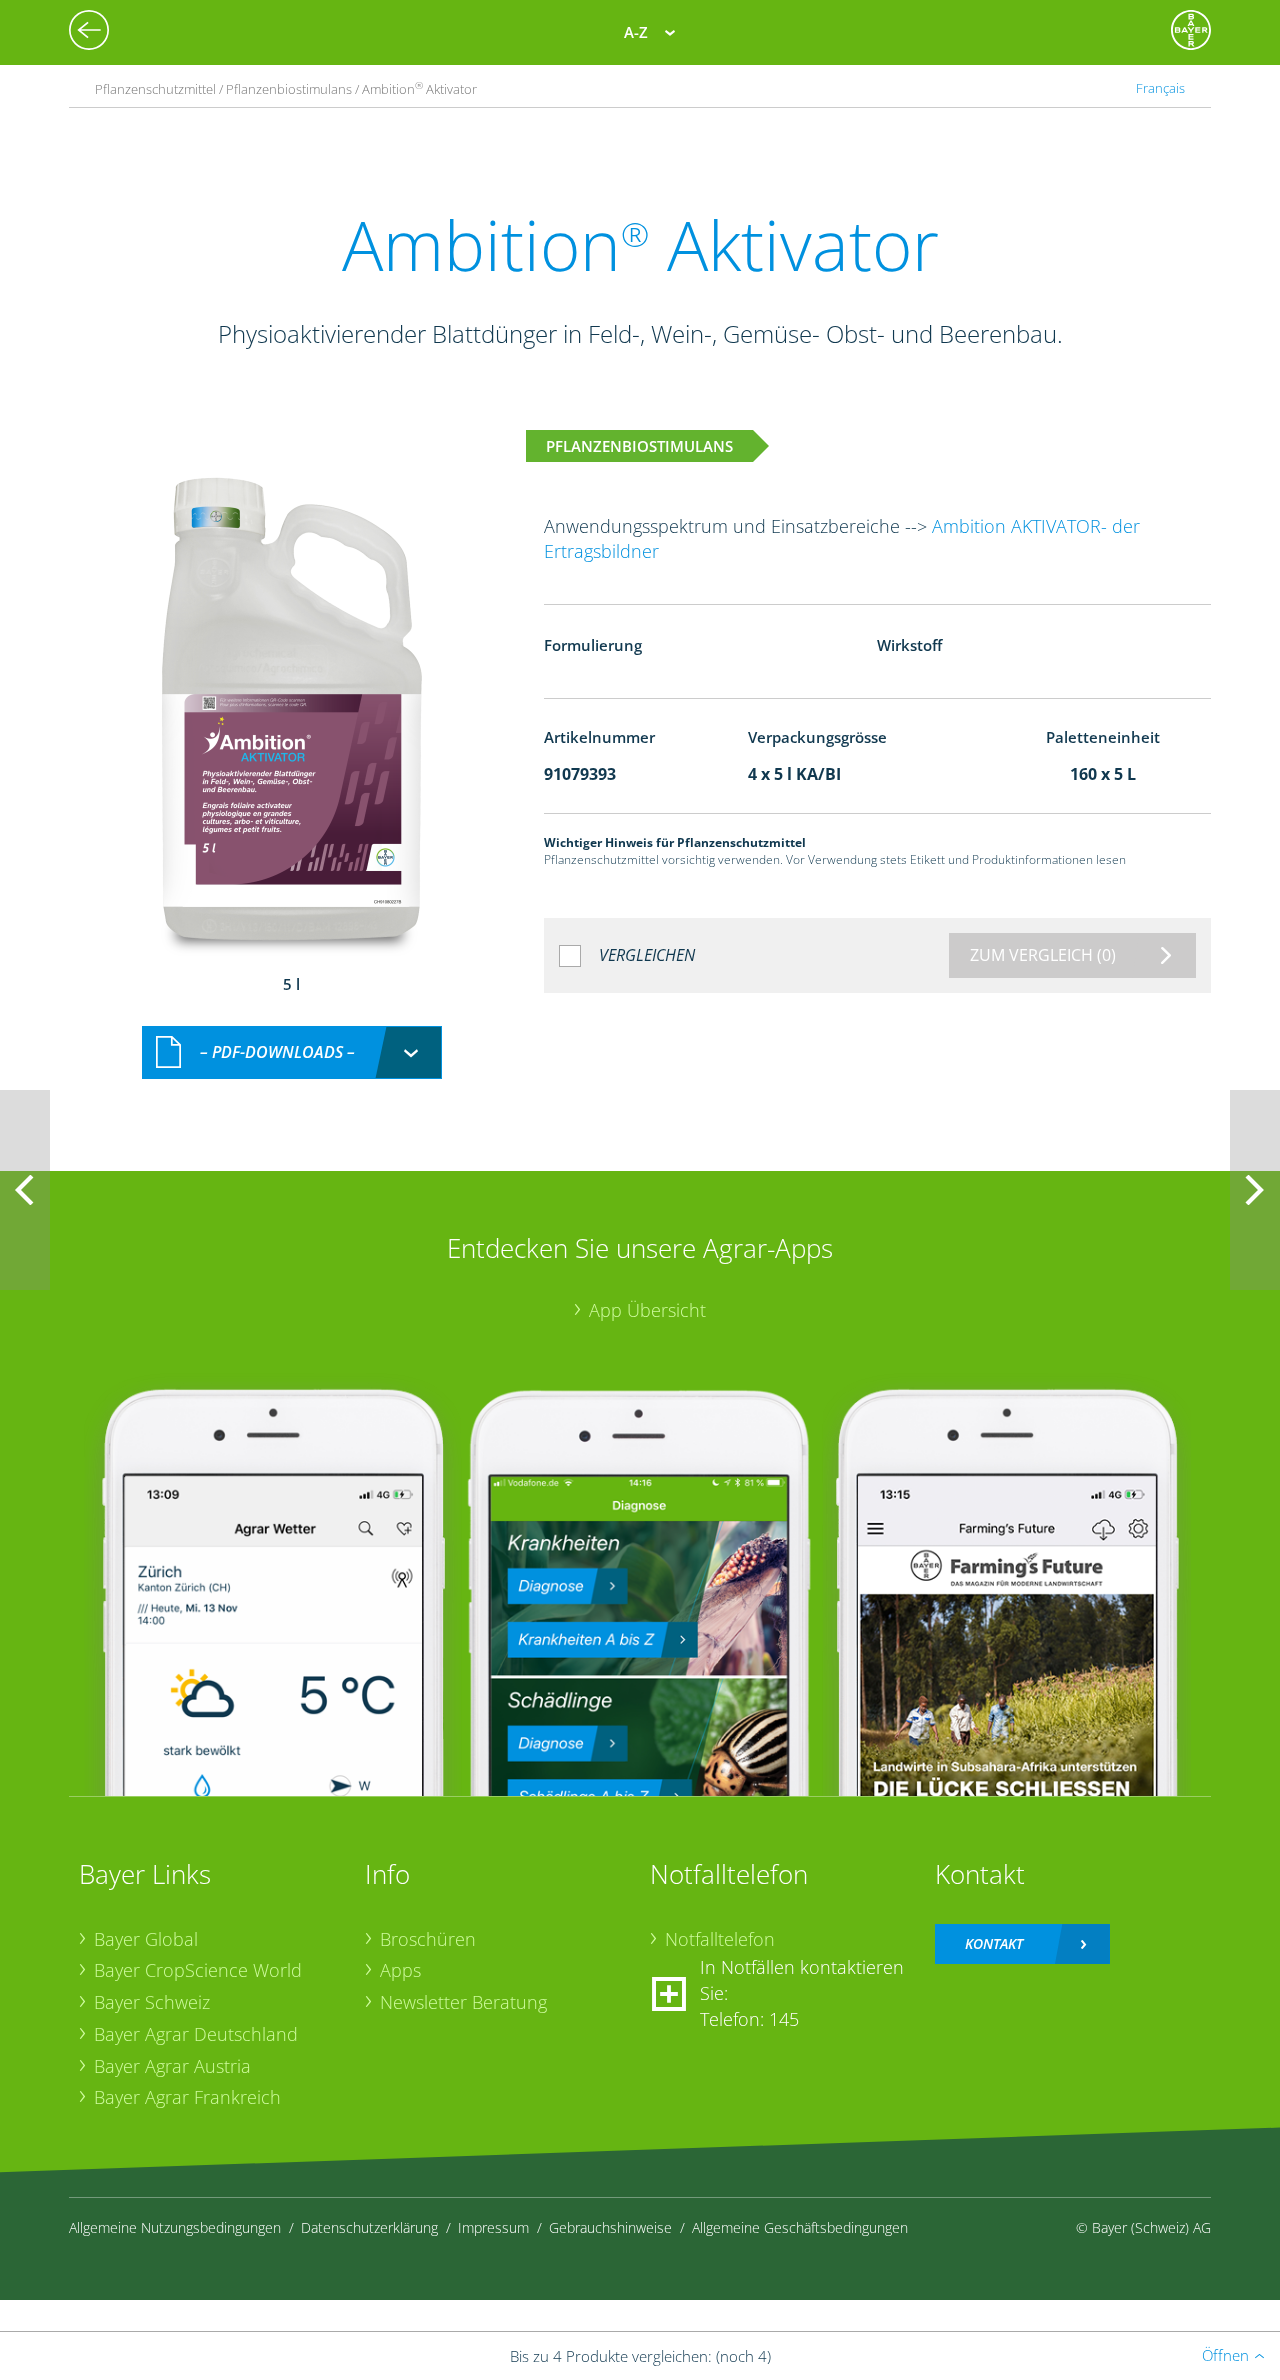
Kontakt (994, 1943)
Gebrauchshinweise (610, 2227)
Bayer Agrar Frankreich (187, 2097)
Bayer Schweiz (152, 2002)
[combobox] (292, 1052)
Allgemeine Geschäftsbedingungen (800, 2227)
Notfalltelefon (720, 1939)
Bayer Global (146, 1939)
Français (1160, 88)
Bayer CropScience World (198, 1970)
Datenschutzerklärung (369, 2227)
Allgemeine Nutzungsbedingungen (175, 2227)
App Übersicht (647, 1310)
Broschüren (428, 1939)
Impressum (493, 2227)
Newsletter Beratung (463, 2002)
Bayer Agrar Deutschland (196, 2034)
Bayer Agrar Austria (172, 2066)
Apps (400, 1970)
